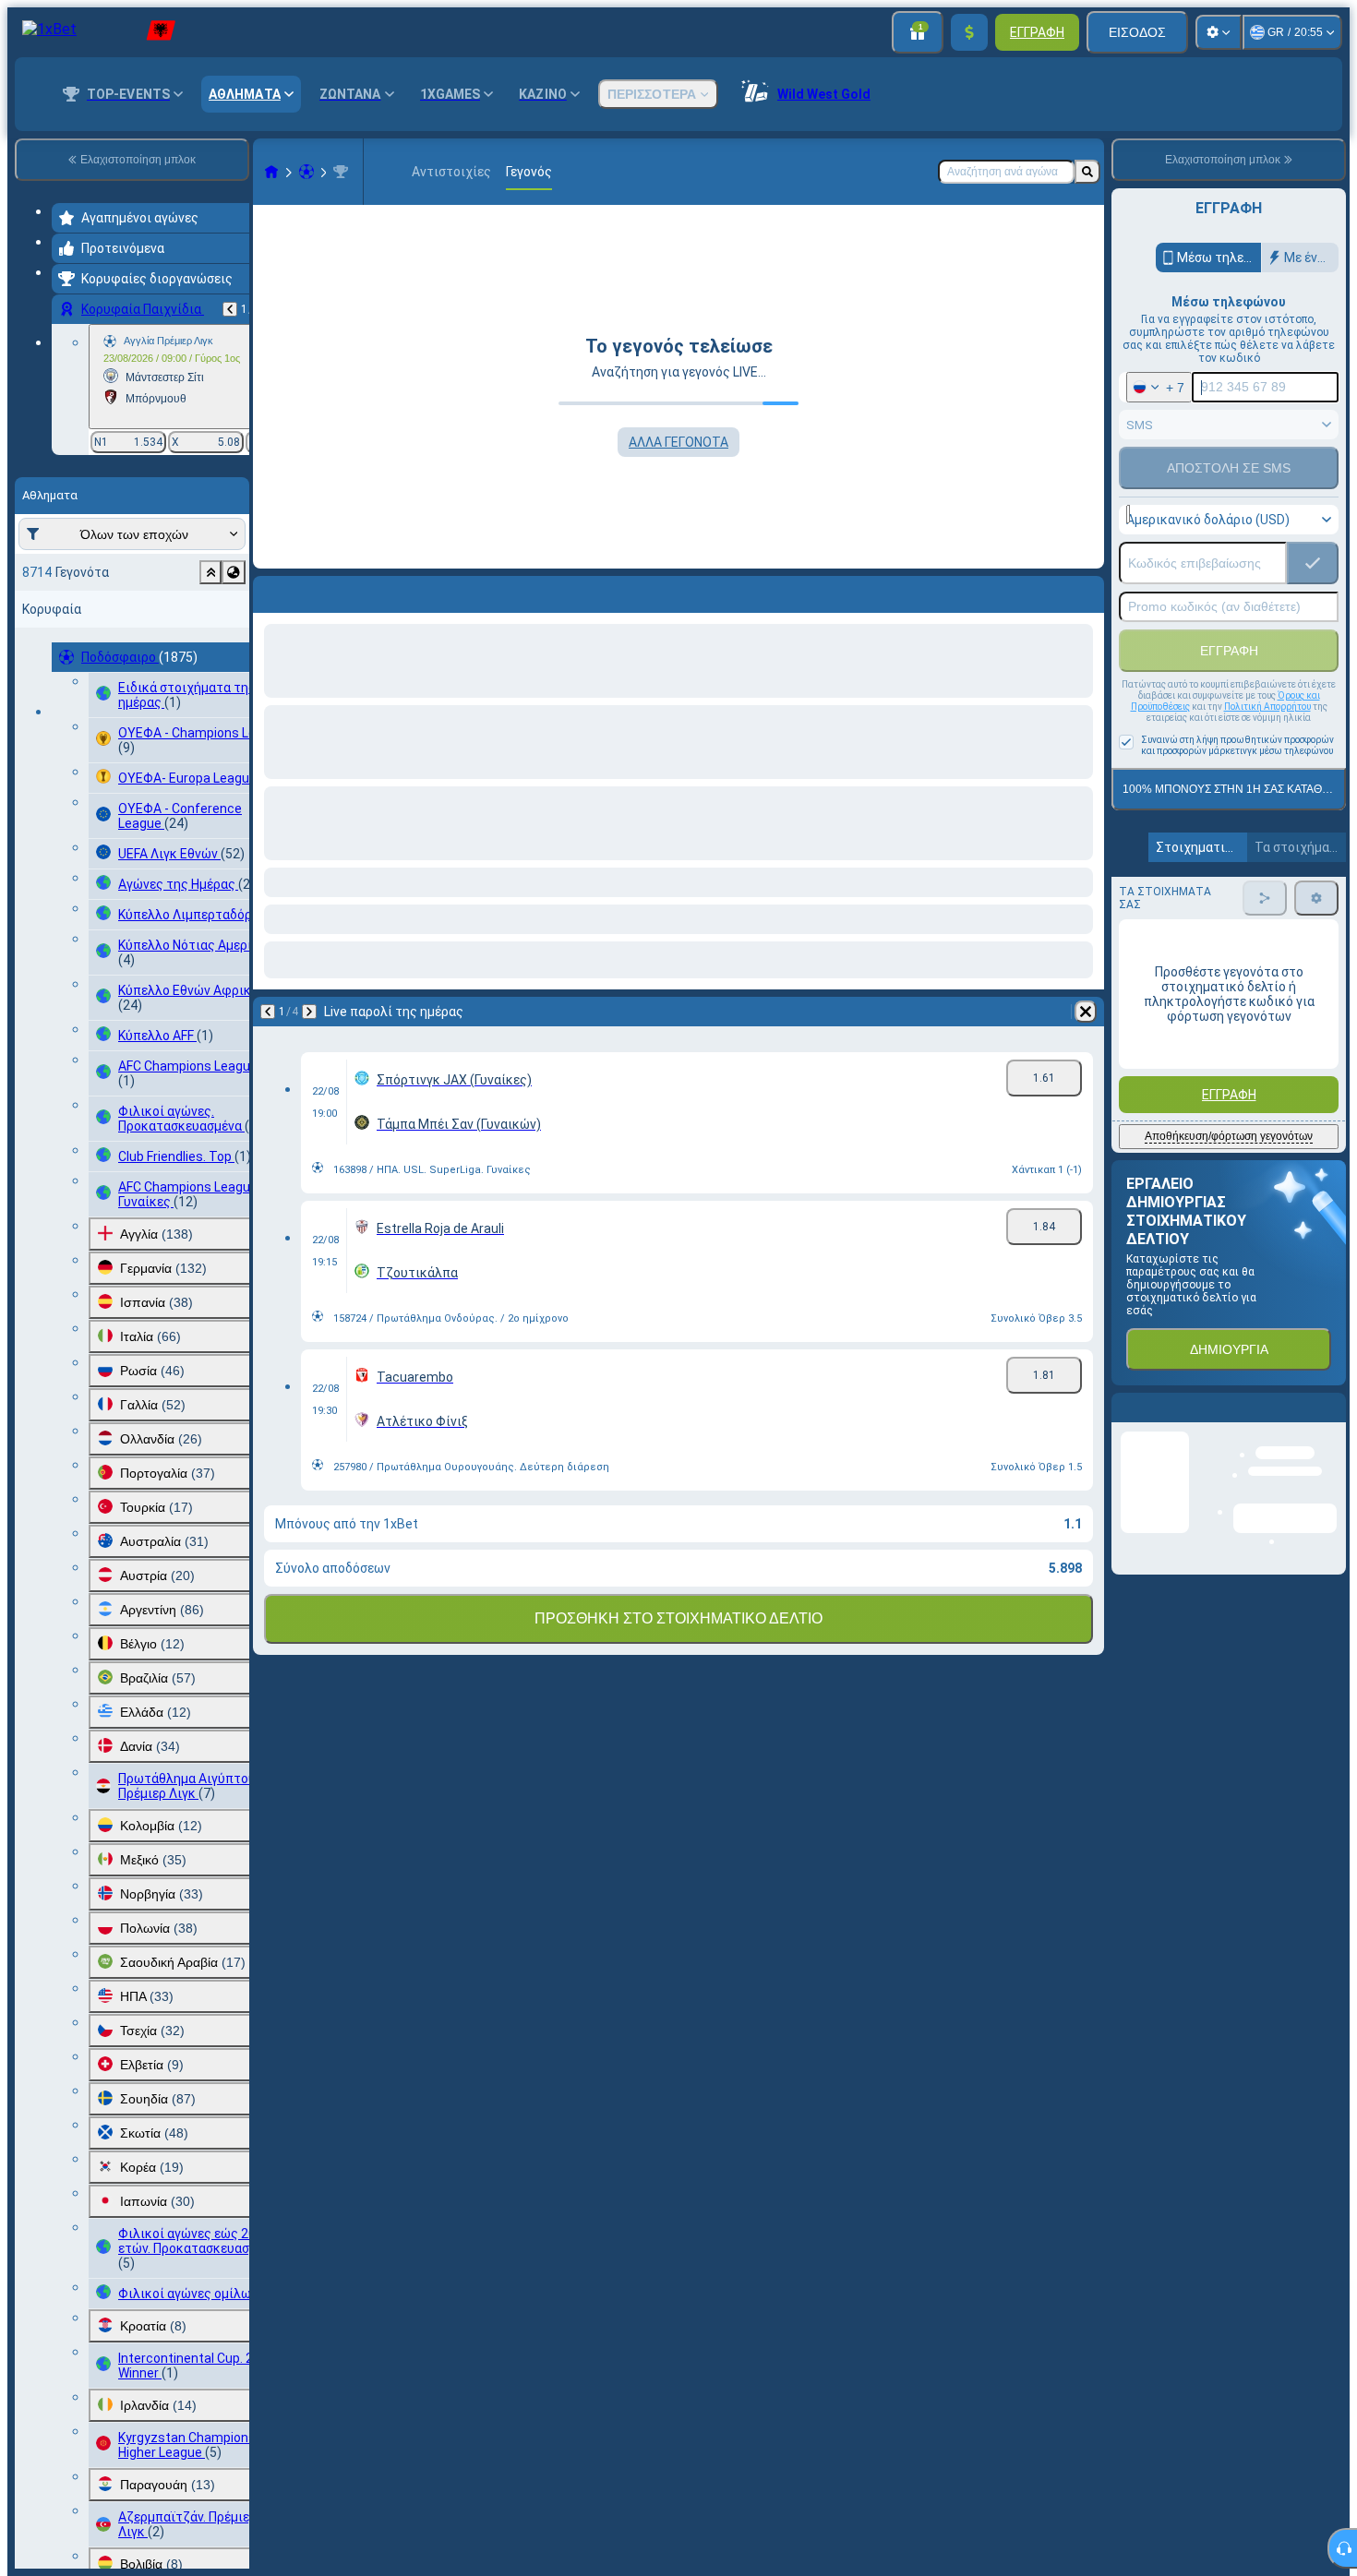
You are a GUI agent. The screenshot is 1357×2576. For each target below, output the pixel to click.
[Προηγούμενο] (230, 309)
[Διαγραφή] (1086, 591)
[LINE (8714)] (271, 172)
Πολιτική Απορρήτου (1267, 707)
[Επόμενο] (316, 591)
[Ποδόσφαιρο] (306, 172)
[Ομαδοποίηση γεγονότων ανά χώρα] (234, 572)
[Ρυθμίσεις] (1219, 32)
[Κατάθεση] (969, 32)
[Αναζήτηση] (1087, 172)
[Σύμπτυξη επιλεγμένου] (210, 572)
